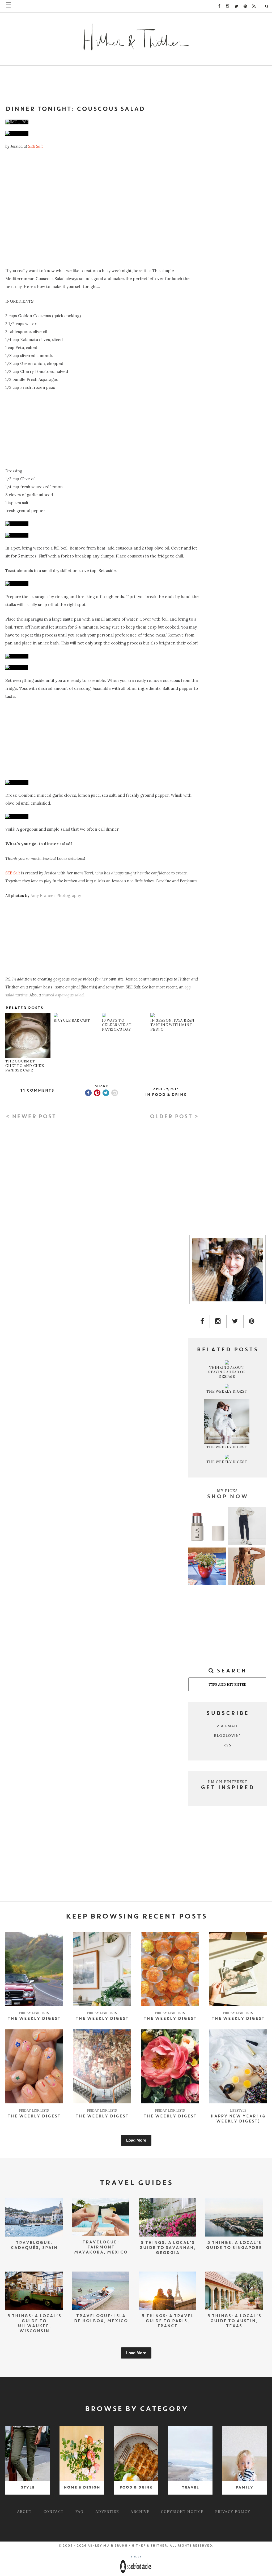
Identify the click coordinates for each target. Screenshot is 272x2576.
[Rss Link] (254, 6)
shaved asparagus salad (63, 995)
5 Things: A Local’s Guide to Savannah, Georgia (167, 2248)
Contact (54, 2511)
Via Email (227, 1726)
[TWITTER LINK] (235, 1321)
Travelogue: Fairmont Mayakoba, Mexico (101, 2247)
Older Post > (174, 1117)
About (24, 2511)
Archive (140, 2511)
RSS (228, 1745)
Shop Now (227, 1497)
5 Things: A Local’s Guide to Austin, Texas (234, 2321)
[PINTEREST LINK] (252, 1321)
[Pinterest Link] (245, 6)
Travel (190, 2488)
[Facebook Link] (219, 6)
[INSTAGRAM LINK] (218, 1321)
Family (244, 2488)
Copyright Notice (182, 2511)
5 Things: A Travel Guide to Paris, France (167, 2321)
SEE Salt (35, 146)
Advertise (107, 2511)
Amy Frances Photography (56, 895)
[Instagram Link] (228, 6)
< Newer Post (31, 1117)
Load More (136, 2140)
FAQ (80, 2511)
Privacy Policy (233, 2511)
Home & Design (82, 2488)
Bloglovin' (227, 1736)
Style (28, 2488)
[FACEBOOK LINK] (202, 1321)
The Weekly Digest (34, 2019)
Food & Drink (169, 1095)
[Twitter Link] (236, 6)
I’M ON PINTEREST (228, 1782)
